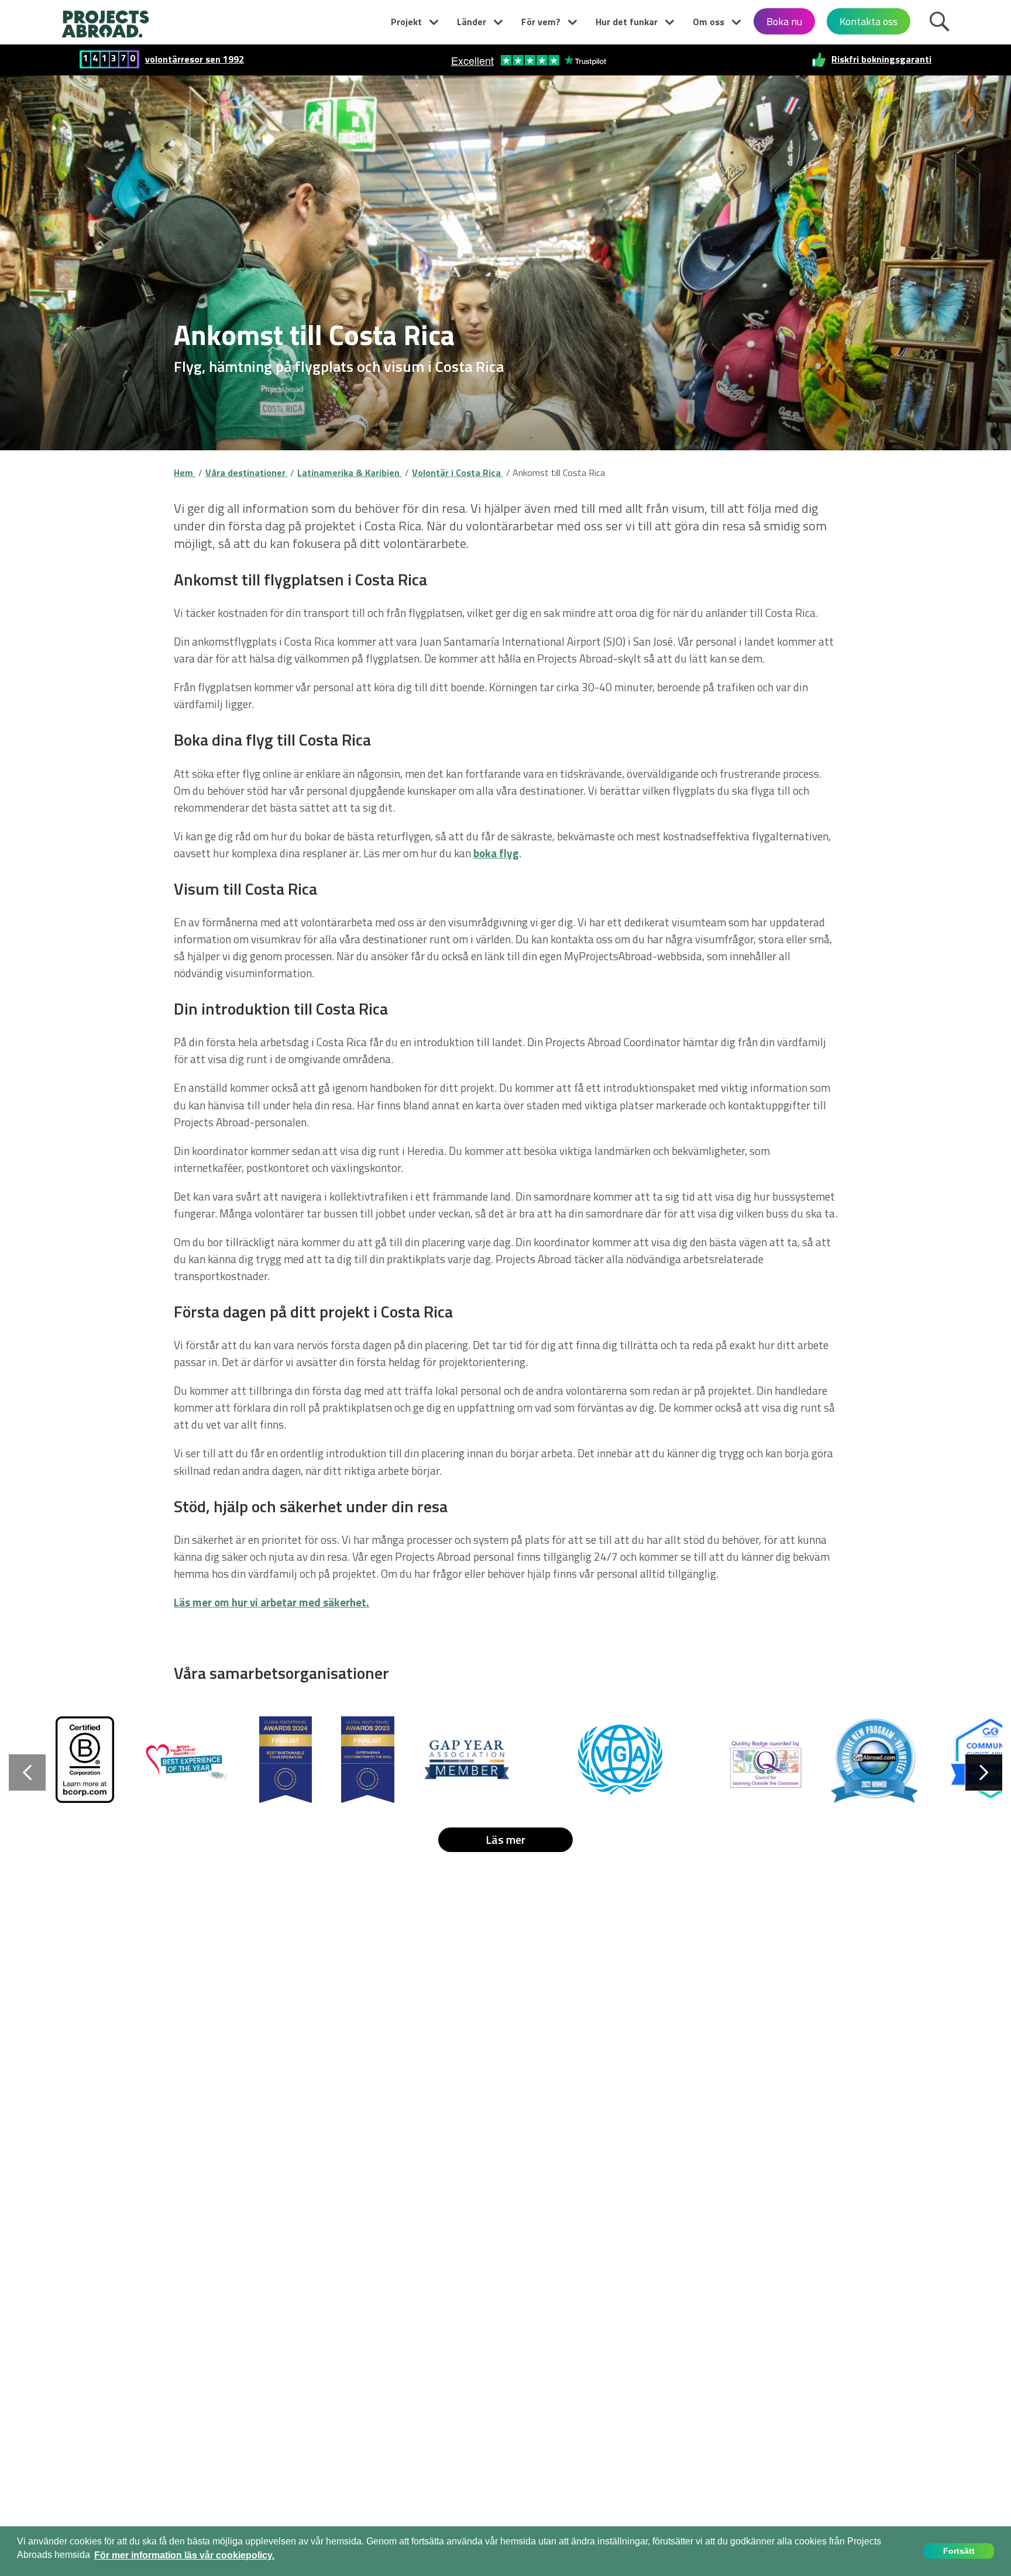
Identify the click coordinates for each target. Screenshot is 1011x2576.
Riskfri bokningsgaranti (881, 59)
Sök (939, 20)
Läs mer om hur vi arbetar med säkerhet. (271, 1602)
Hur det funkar (627, 22)
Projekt (406, 22)
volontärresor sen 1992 (195, 59)
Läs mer (505, 1839)
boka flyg (496, 853)
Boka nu (784, 21)
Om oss (709, 22)
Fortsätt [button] (959, 2551)
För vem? (541, 22)
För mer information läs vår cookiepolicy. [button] (184, 2555)
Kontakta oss (869, 21)
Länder (472, 22)
